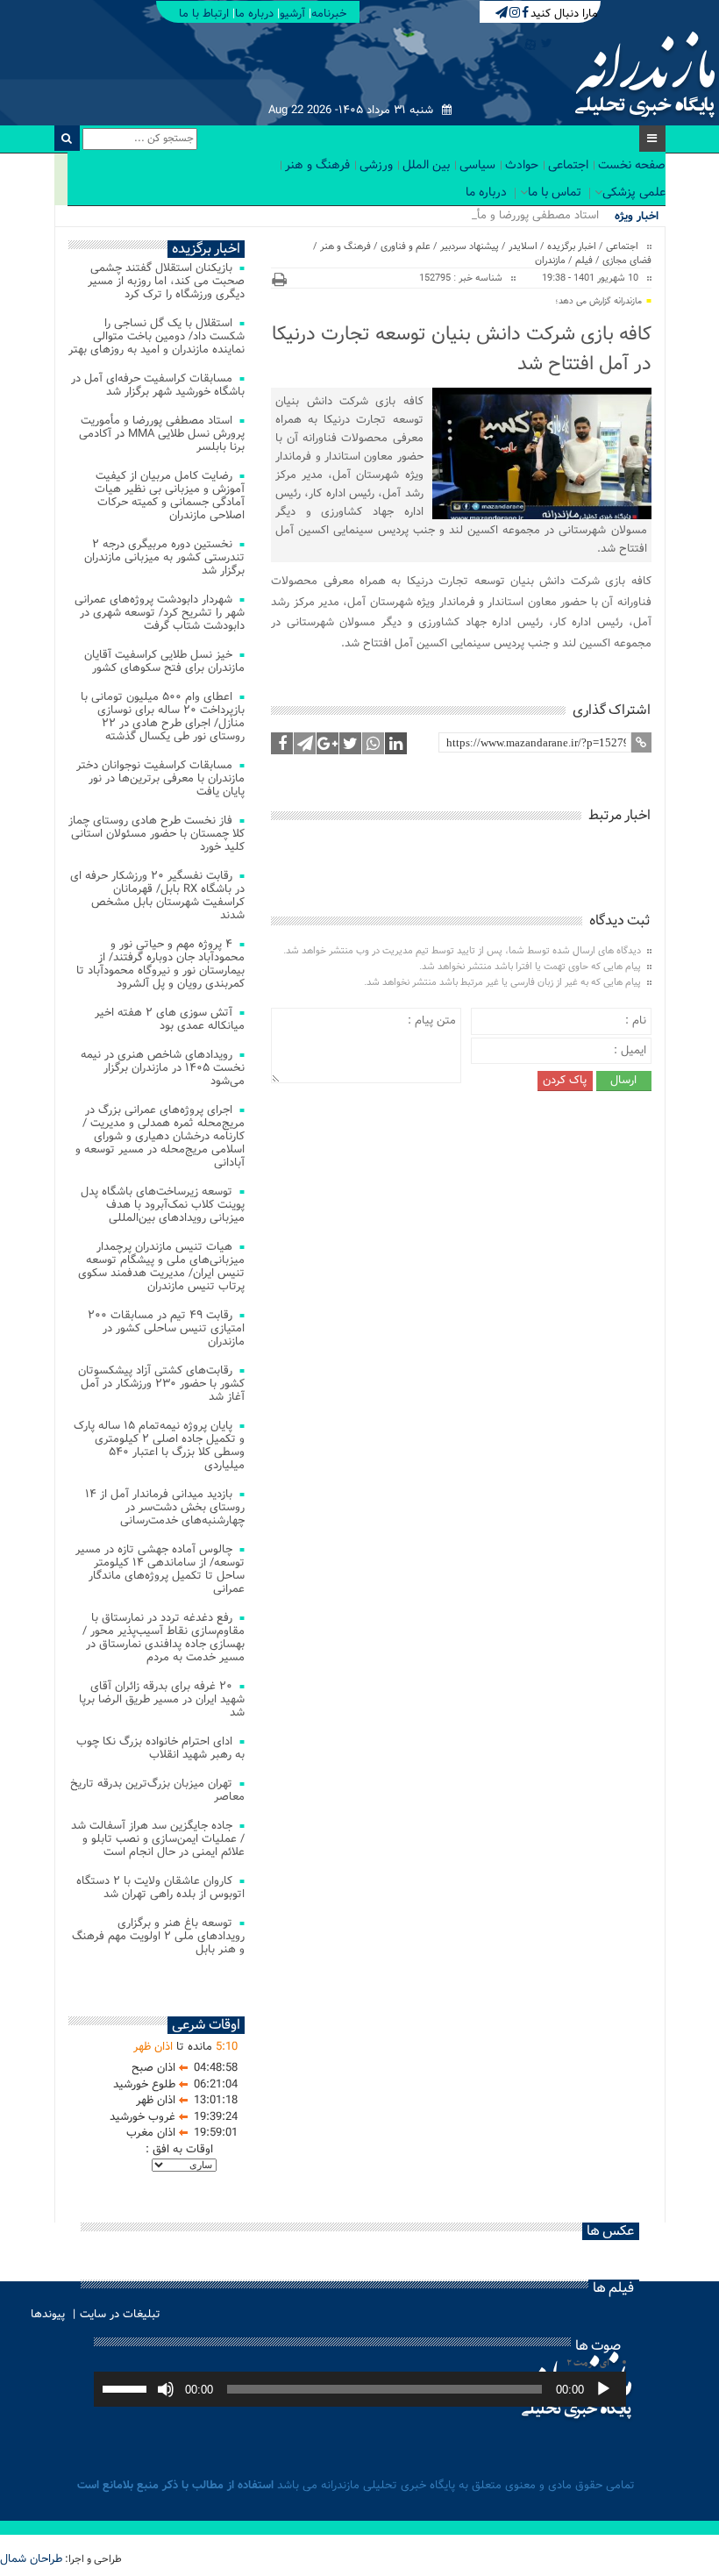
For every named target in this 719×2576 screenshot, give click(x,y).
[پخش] (603, 2389)
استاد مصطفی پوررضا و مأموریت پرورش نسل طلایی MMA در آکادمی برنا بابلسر (162, 434)
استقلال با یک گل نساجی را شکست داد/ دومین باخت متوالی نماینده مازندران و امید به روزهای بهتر (157, 336)
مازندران (550, 260)
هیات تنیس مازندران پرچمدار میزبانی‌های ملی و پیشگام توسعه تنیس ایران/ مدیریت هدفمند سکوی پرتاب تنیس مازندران (161, 1267)
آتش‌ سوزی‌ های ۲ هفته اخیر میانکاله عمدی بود (170, 1019)
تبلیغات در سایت (120, 2314)
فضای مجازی (627, 260)
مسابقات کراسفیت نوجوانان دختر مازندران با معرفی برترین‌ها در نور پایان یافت (160, 778)
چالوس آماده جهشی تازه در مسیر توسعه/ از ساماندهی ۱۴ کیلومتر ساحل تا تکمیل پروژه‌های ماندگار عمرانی (160, 1569)
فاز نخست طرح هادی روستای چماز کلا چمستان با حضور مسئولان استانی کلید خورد (157, 834)
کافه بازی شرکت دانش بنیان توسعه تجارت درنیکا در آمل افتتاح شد (461, 349)
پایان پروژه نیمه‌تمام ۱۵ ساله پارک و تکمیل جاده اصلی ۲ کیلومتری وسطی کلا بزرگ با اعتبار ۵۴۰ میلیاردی (159, 1445)
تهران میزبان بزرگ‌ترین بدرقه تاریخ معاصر (157, 1790)
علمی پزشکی (634, 192)
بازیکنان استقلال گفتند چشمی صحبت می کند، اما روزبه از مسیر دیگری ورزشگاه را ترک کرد (166, 281)
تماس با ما (555, 192)
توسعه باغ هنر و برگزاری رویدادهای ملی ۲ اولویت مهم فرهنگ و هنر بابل (158, 1936)
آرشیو (292, 14)
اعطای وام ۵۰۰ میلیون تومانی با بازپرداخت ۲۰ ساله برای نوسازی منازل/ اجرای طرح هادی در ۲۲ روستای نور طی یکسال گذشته (163, 717)
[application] (360, 2389)
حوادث (522, 165)
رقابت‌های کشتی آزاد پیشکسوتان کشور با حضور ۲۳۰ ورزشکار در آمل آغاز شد (161, 1384)
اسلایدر (523, 246)
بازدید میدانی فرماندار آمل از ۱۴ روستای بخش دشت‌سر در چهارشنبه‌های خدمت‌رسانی (165, 1507)
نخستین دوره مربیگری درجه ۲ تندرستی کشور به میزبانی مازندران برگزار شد (164, 557)
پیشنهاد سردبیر (470, 246)
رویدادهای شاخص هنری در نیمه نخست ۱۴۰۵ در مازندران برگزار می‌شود (163, 1068)
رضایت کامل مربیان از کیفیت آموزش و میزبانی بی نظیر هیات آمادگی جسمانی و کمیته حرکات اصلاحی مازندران (170, 496)
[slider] (127, 2387)
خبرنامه (329, 14)
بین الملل (426, 165)
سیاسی (477, 165)
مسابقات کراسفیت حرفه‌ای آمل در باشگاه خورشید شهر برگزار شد (158, 385)
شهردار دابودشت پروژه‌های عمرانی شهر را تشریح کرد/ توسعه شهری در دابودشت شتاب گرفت (160, 613)
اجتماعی (568, 165)
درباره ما (254, 14)
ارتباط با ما (204, 14)
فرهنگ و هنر (317, 165)
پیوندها (48, 2314)
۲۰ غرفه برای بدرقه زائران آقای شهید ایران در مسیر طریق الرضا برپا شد (162, 1699)
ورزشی (376, 165)
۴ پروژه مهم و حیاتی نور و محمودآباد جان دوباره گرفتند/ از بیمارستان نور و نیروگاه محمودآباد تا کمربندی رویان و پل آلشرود (160, 964)
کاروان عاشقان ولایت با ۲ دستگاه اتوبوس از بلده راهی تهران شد (160, 1887)
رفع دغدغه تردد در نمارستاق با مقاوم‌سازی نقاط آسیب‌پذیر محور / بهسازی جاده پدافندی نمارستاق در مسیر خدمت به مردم (164, 1638)
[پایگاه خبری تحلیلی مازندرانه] (643, 77)
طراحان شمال (31, 2559)
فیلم (584, 260)
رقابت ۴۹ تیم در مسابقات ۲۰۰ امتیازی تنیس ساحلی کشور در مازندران (166, 1328)
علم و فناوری (406, 246)
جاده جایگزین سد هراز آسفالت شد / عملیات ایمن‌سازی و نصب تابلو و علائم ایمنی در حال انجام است (158, 1839)
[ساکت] (166, 2389)
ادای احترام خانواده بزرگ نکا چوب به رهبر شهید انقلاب (160, 1748)
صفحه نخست (632, 165)
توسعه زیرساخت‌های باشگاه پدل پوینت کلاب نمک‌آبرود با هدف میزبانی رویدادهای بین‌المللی (163, 1205)
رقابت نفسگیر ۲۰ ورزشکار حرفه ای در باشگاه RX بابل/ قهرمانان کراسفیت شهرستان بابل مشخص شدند (157, 896)
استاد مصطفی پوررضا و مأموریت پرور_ (509, 215)
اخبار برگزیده (572, 246)
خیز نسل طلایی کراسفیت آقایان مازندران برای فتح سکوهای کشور (164, 661)
